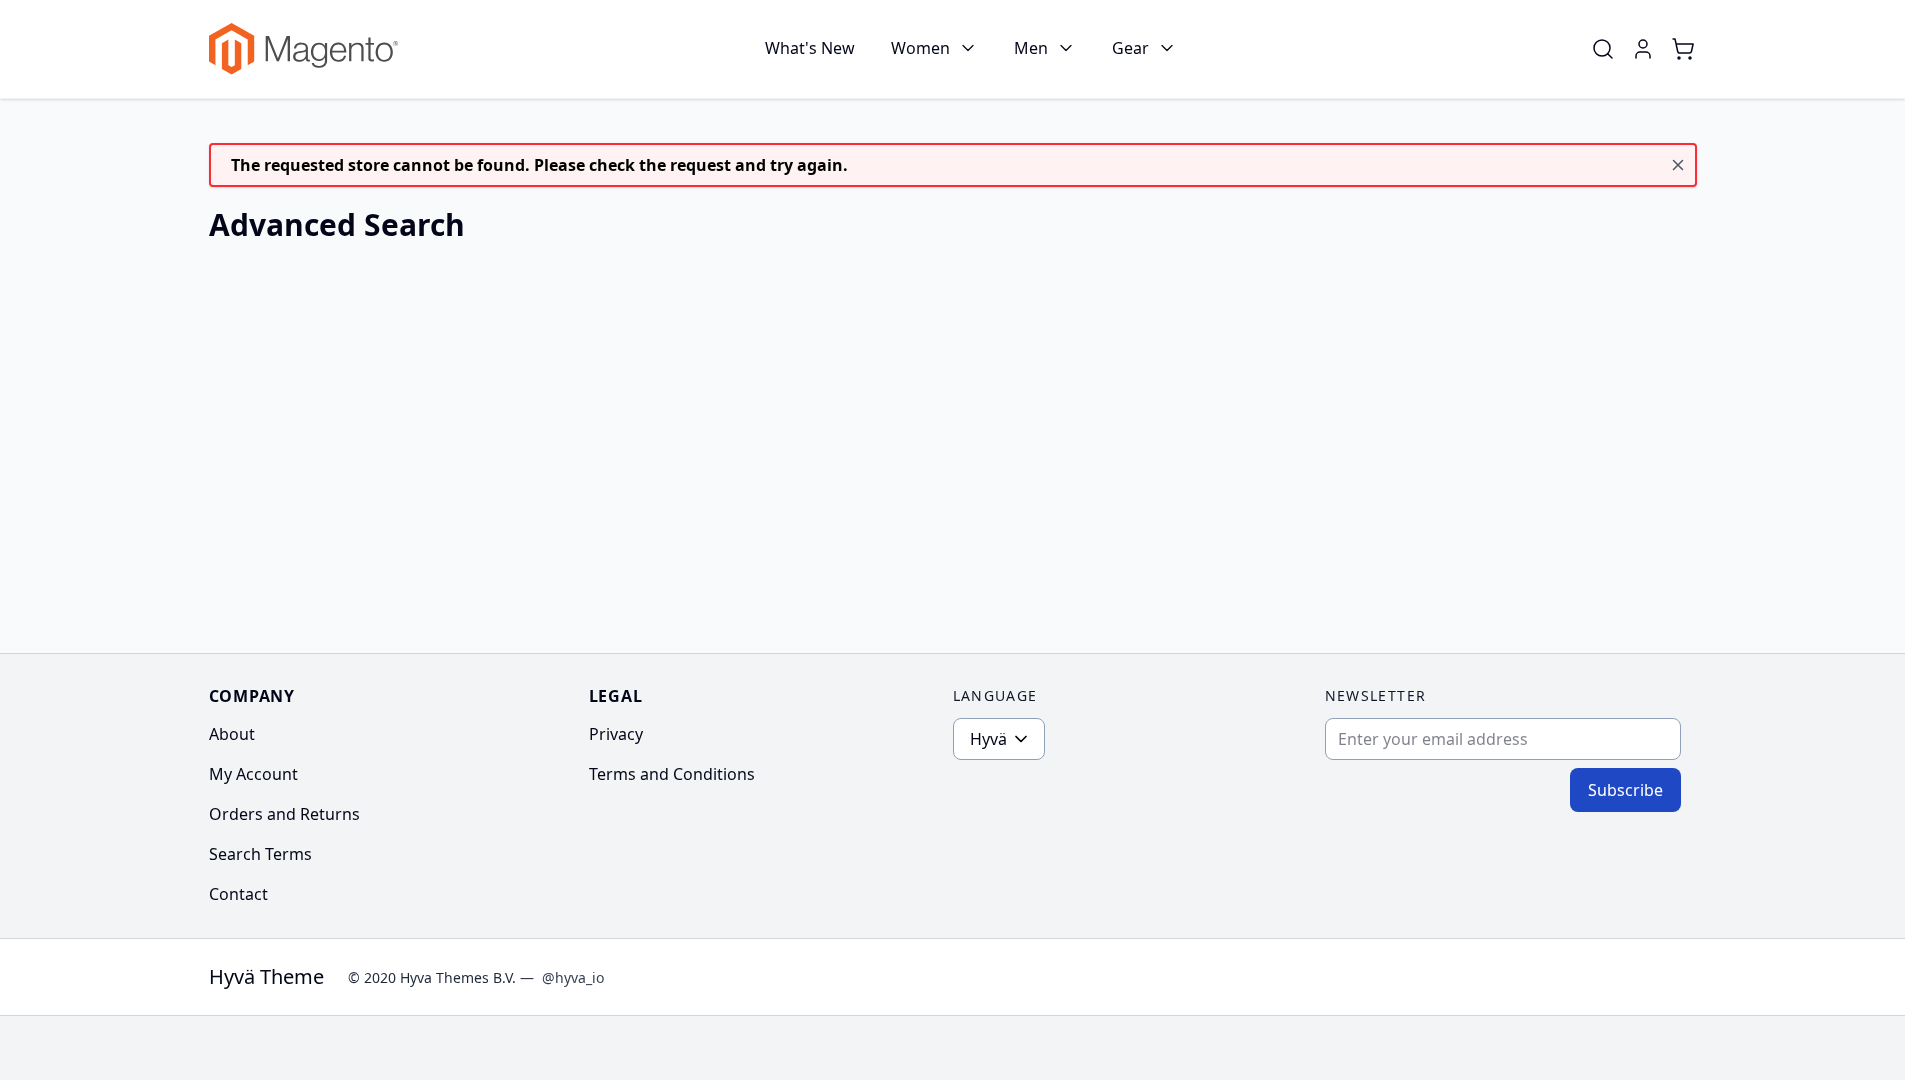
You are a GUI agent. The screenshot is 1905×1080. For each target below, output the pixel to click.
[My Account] (1643, 49)
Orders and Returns (284, 814)
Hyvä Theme (266, 976)
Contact (238, 894)
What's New (810, 48)
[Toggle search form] (1603, 49)
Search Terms (260, 854)
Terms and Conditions (672, 774)
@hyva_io (573, 977)
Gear (1130, 48)
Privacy (616, 734)
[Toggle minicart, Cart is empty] (1683, 49)
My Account (253, 774)
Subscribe (1625, 790)
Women (920, 48)
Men (1031, 48)
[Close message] (1678, 165)
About (232, 734)
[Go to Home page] (303, 49)
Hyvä (988, 739)
